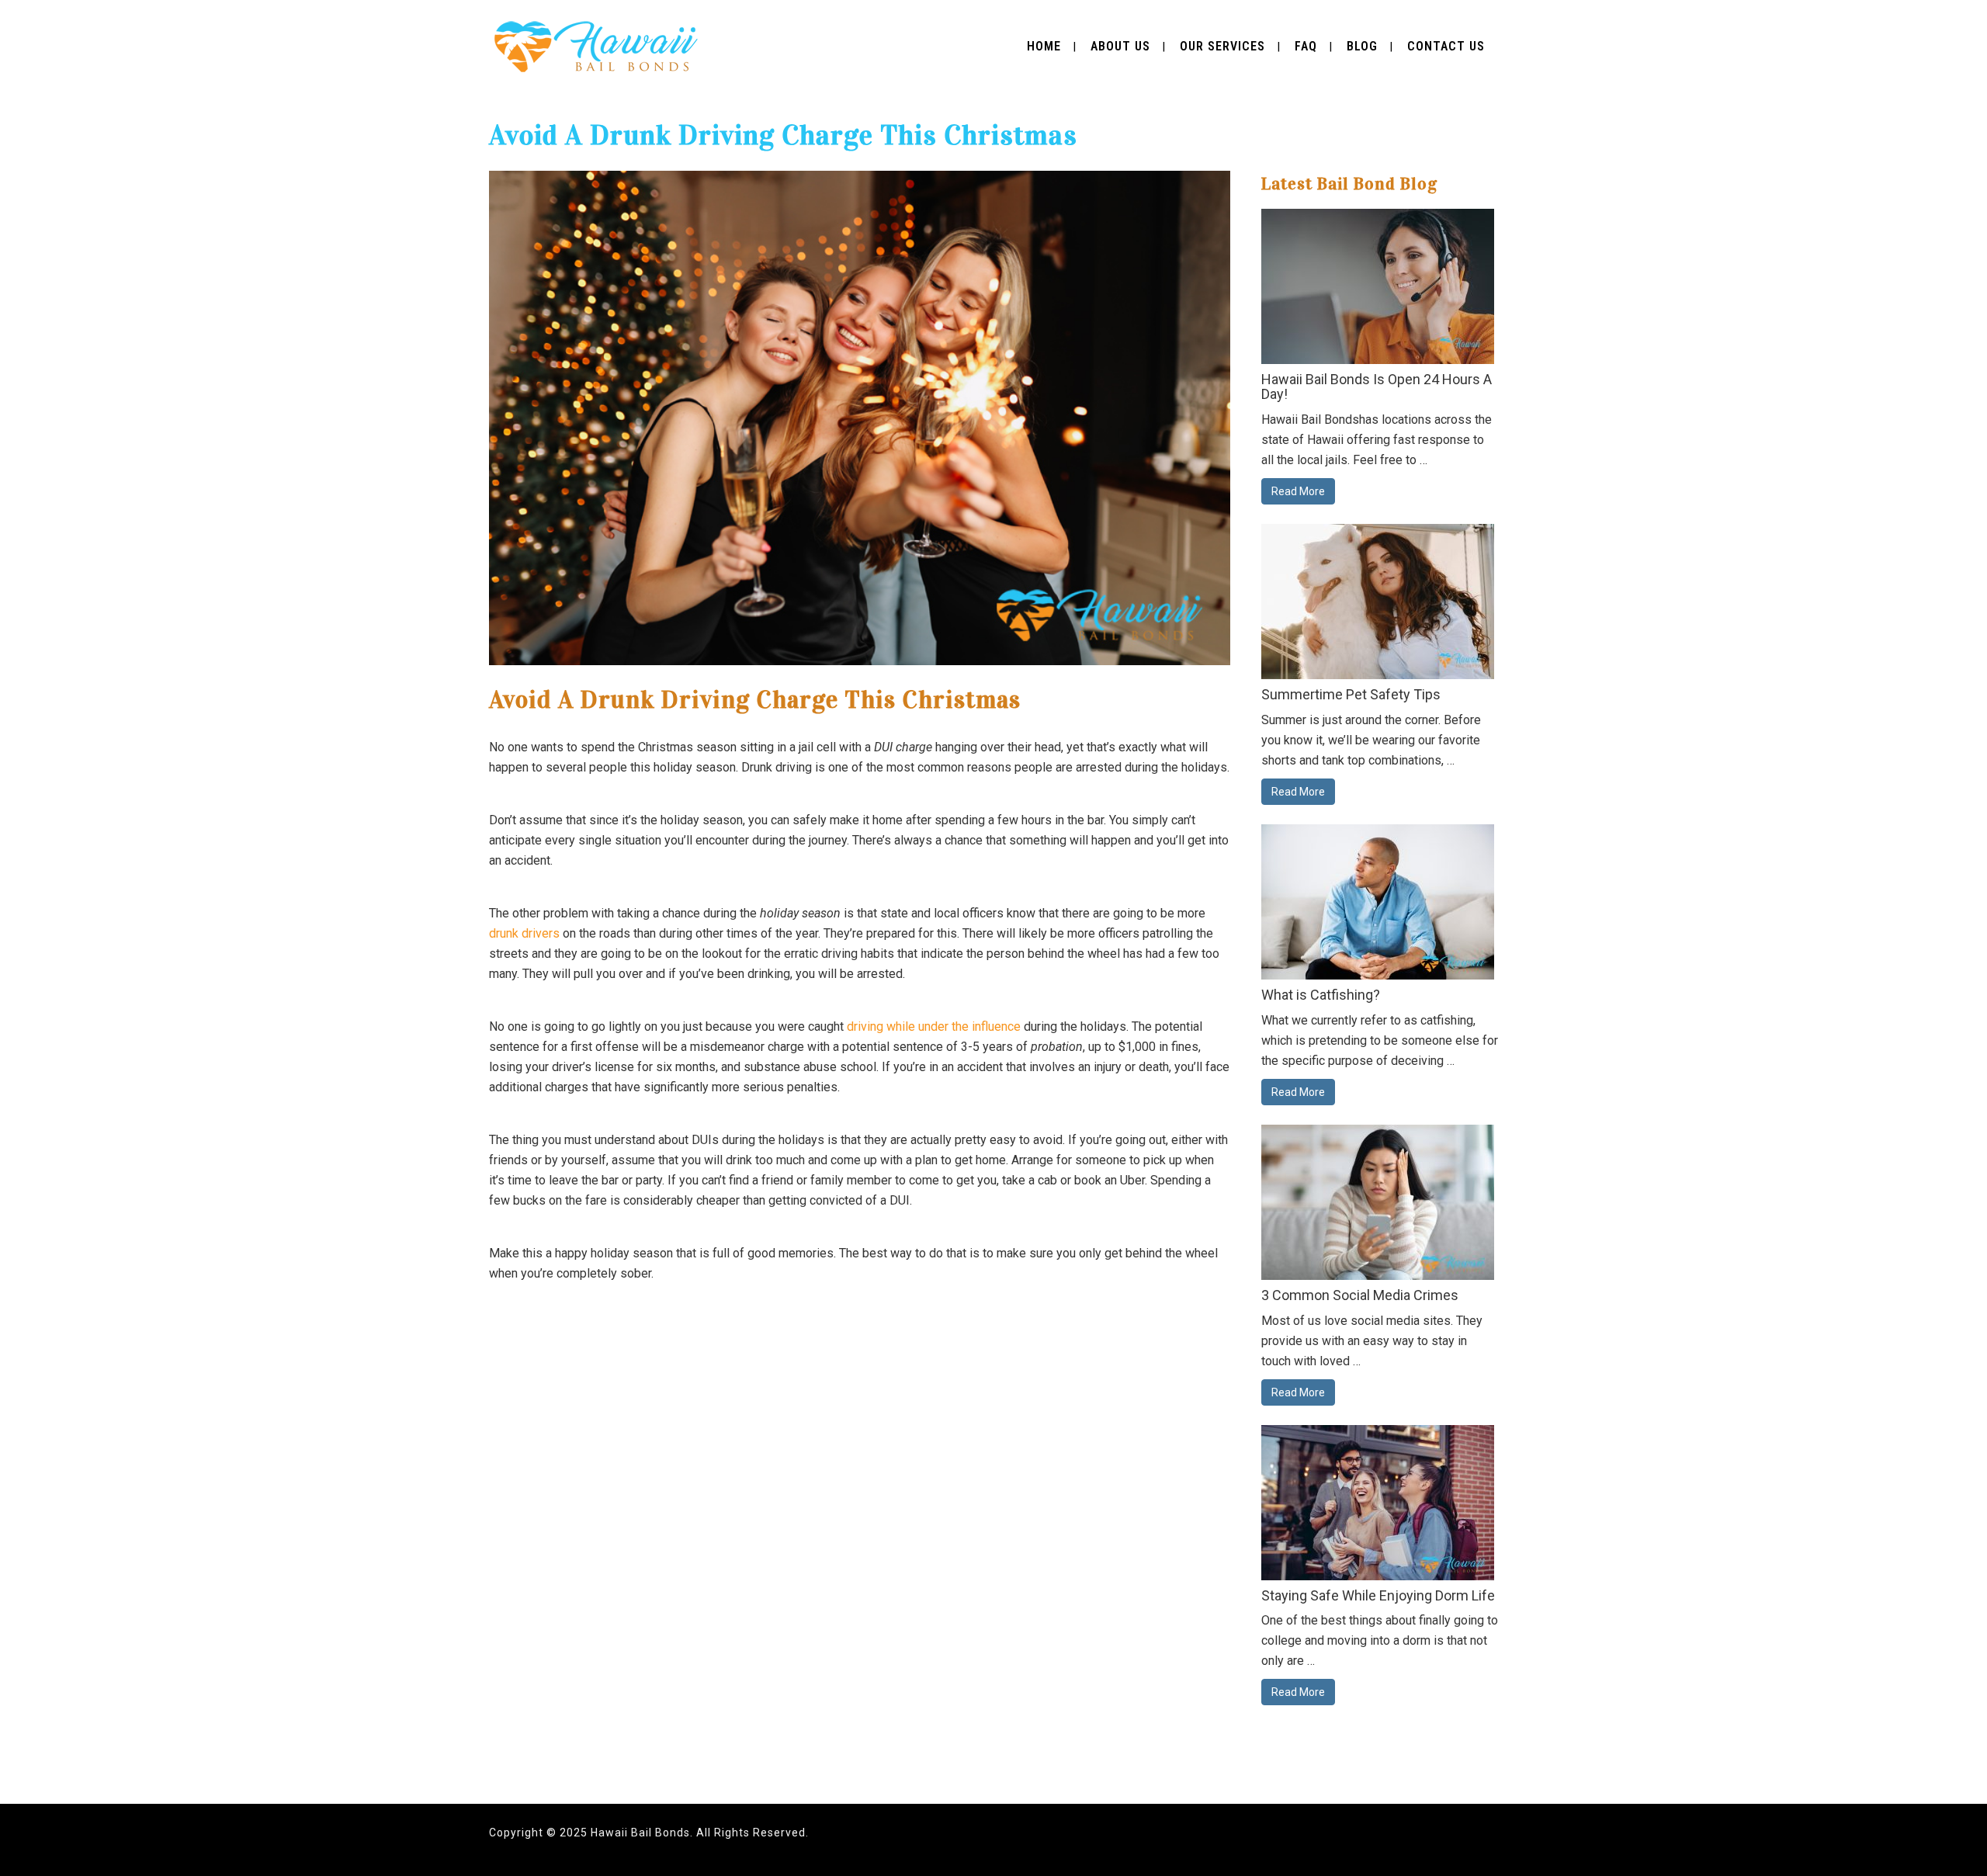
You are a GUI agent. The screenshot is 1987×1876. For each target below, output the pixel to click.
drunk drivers (524, 933)
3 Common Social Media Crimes (1360, 1295)
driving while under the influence (934, 1026)
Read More (1298, 491)
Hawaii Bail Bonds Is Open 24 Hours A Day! (1377, 387)
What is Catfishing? (1321, 995)
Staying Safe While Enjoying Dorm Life (1378, 1595)
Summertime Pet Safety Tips (1351, 694)
